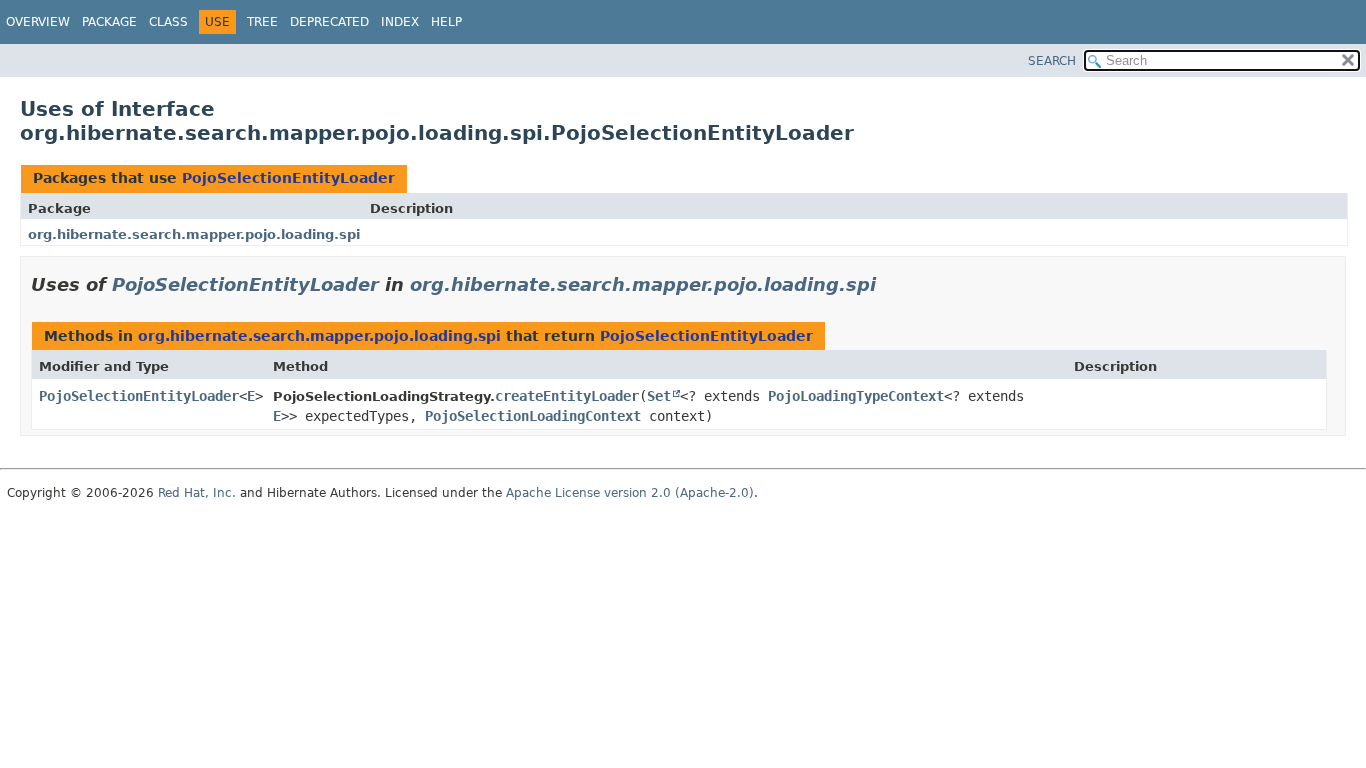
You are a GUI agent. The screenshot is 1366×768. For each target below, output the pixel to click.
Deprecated (329, 22)
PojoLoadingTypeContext (856, 396)
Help (446, 22)
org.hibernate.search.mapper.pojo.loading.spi (194, 234)
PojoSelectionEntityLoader (288, 178)
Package (109, 22)
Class (168, 22)
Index (400, 22)
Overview (38, 22)
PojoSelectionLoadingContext (533, 416)
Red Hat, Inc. (197, 493)
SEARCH (1052, 61)
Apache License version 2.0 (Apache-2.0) (630, 493)
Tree (262, 22)
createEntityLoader (567, 396)
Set (659, 396)
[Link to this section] (890, 284)
